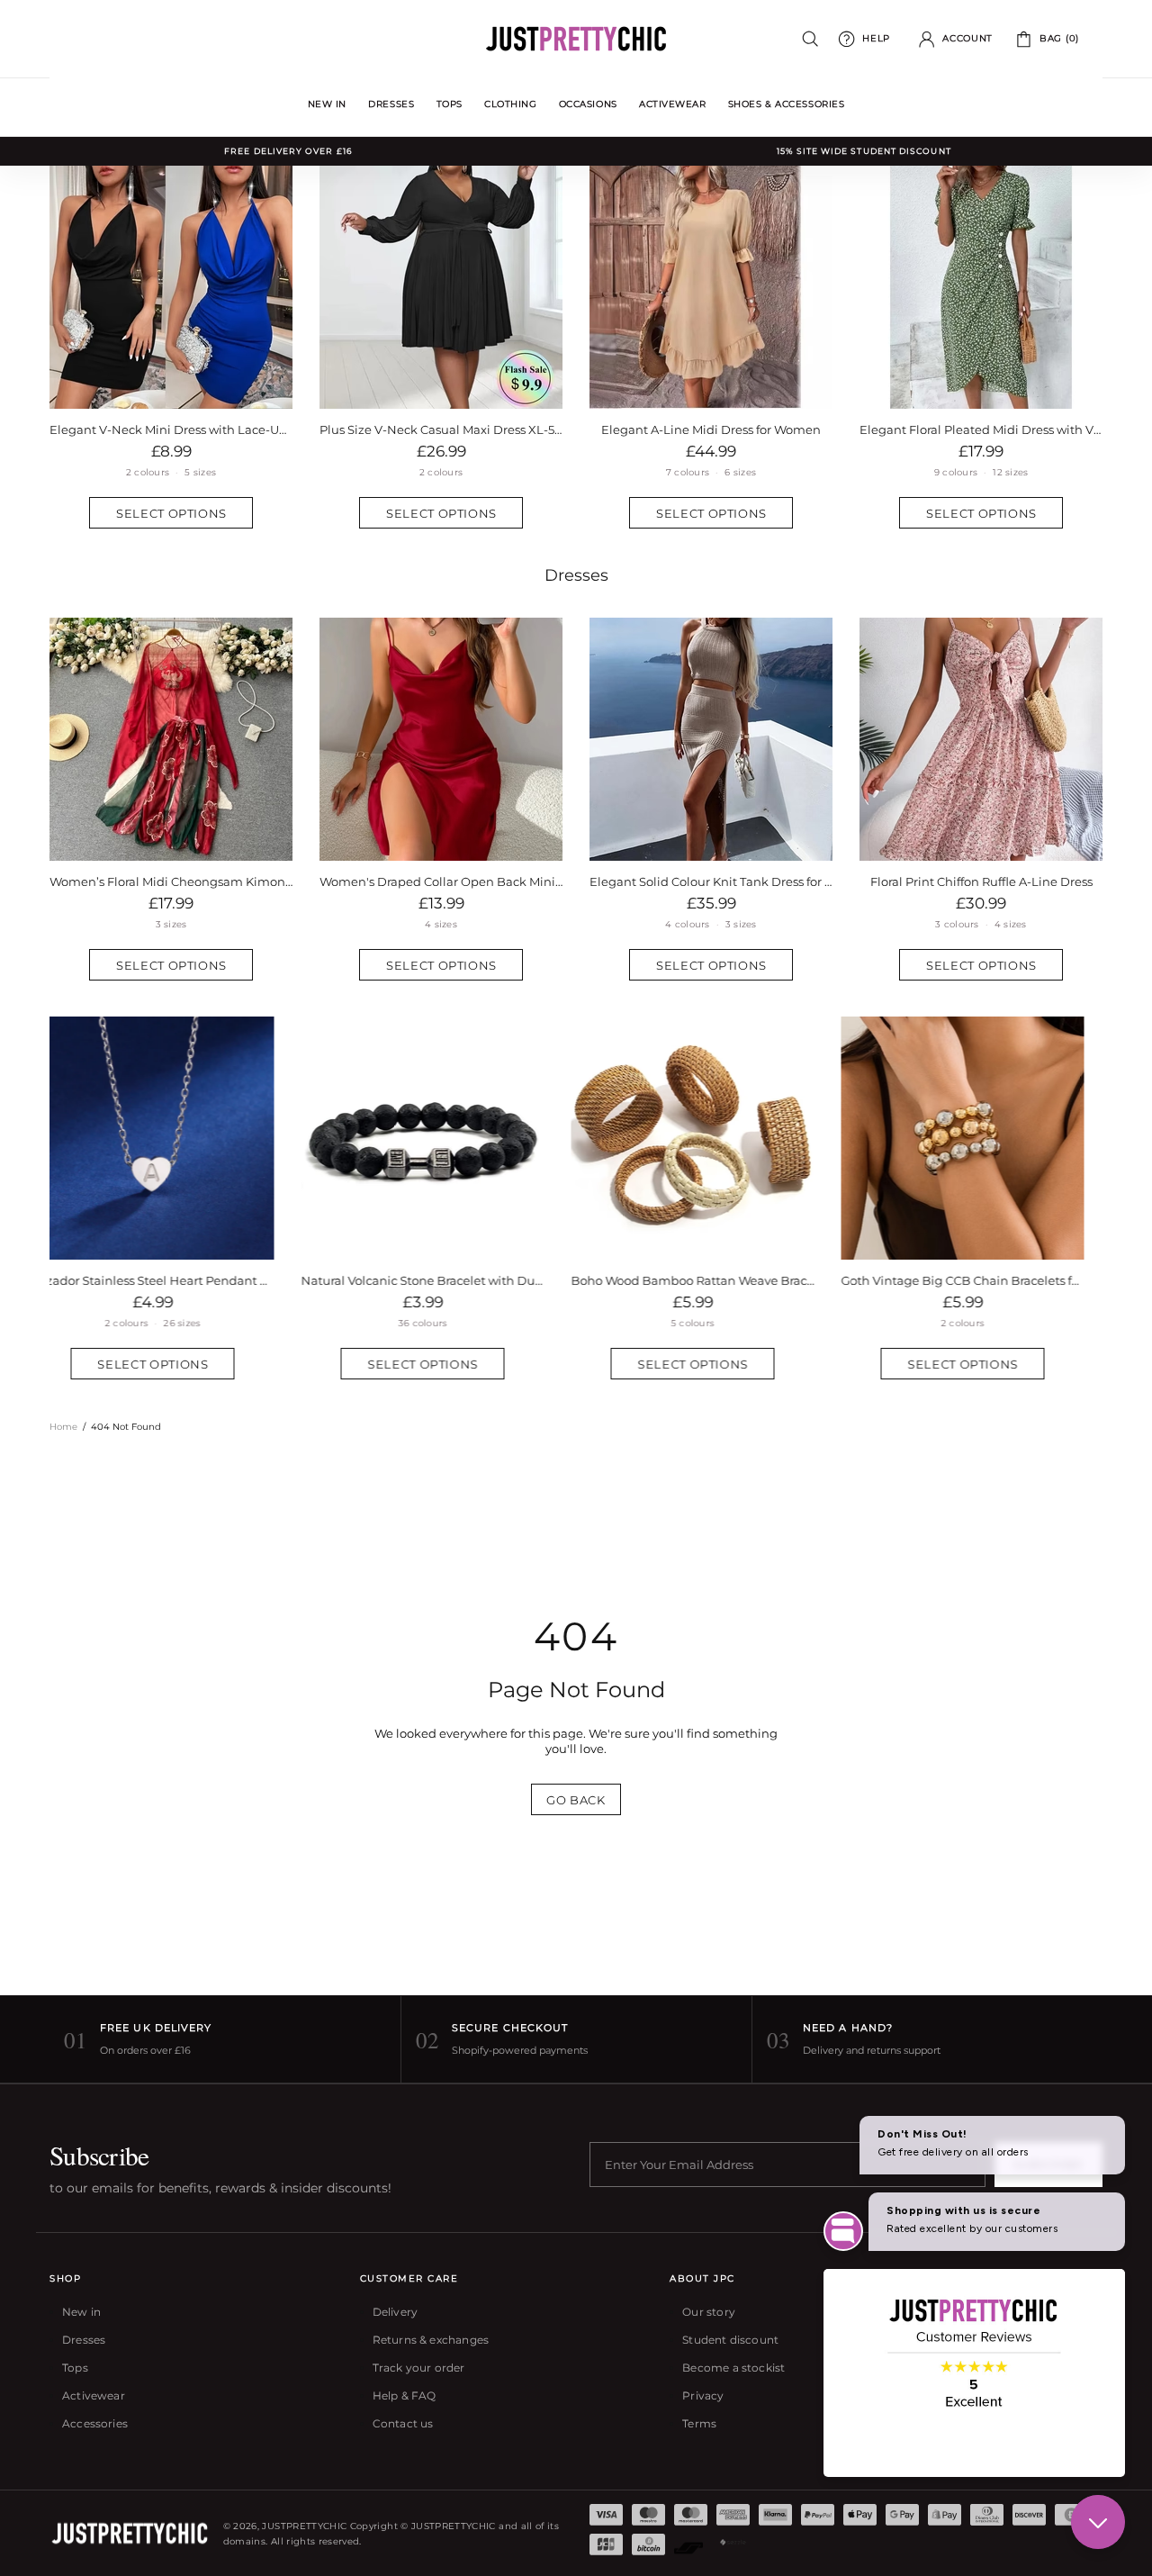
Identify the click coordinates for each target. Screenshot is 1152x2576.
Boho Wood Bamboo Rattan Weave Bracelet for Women (441, 1280)
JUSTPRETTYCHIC (576, 39)
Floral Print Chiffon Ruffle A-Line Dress (981, 881)
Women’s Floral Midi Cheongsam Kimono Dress (171, 881)
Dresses (576, 575)
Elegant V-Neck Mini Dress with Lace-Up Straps (171, 429)
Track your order (419, 2368)
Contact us (403, 2423)
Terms (699, 2423)
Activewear (94, 2395)
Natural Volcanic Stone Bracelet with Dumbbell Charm (171, 1280)
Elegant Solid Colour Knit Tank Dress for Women (711, 881)
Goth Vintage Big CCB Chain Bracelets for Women (711, 1280)
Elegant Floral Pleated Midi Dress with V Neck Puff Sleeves (981, 429)
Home (63, 1427)
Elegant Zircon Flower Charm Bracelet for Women (981, 1280)
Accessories (95, 2423)
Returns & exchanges (431, 2340)
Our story (709, 2312)
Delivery (395, 2312)
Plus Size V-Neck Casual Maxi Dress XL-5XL (441, 429)
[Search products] (810, 39)
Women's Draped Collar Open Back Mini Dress (441, 881)
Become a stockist (733, 2368)
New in (81, 2312)
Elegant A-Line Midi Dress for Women (711, 429)
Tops (75, 2368)
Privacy (703, 2395)
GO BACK (576, 1800)
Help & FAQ (405, 2395)
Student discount (730, 2340)
